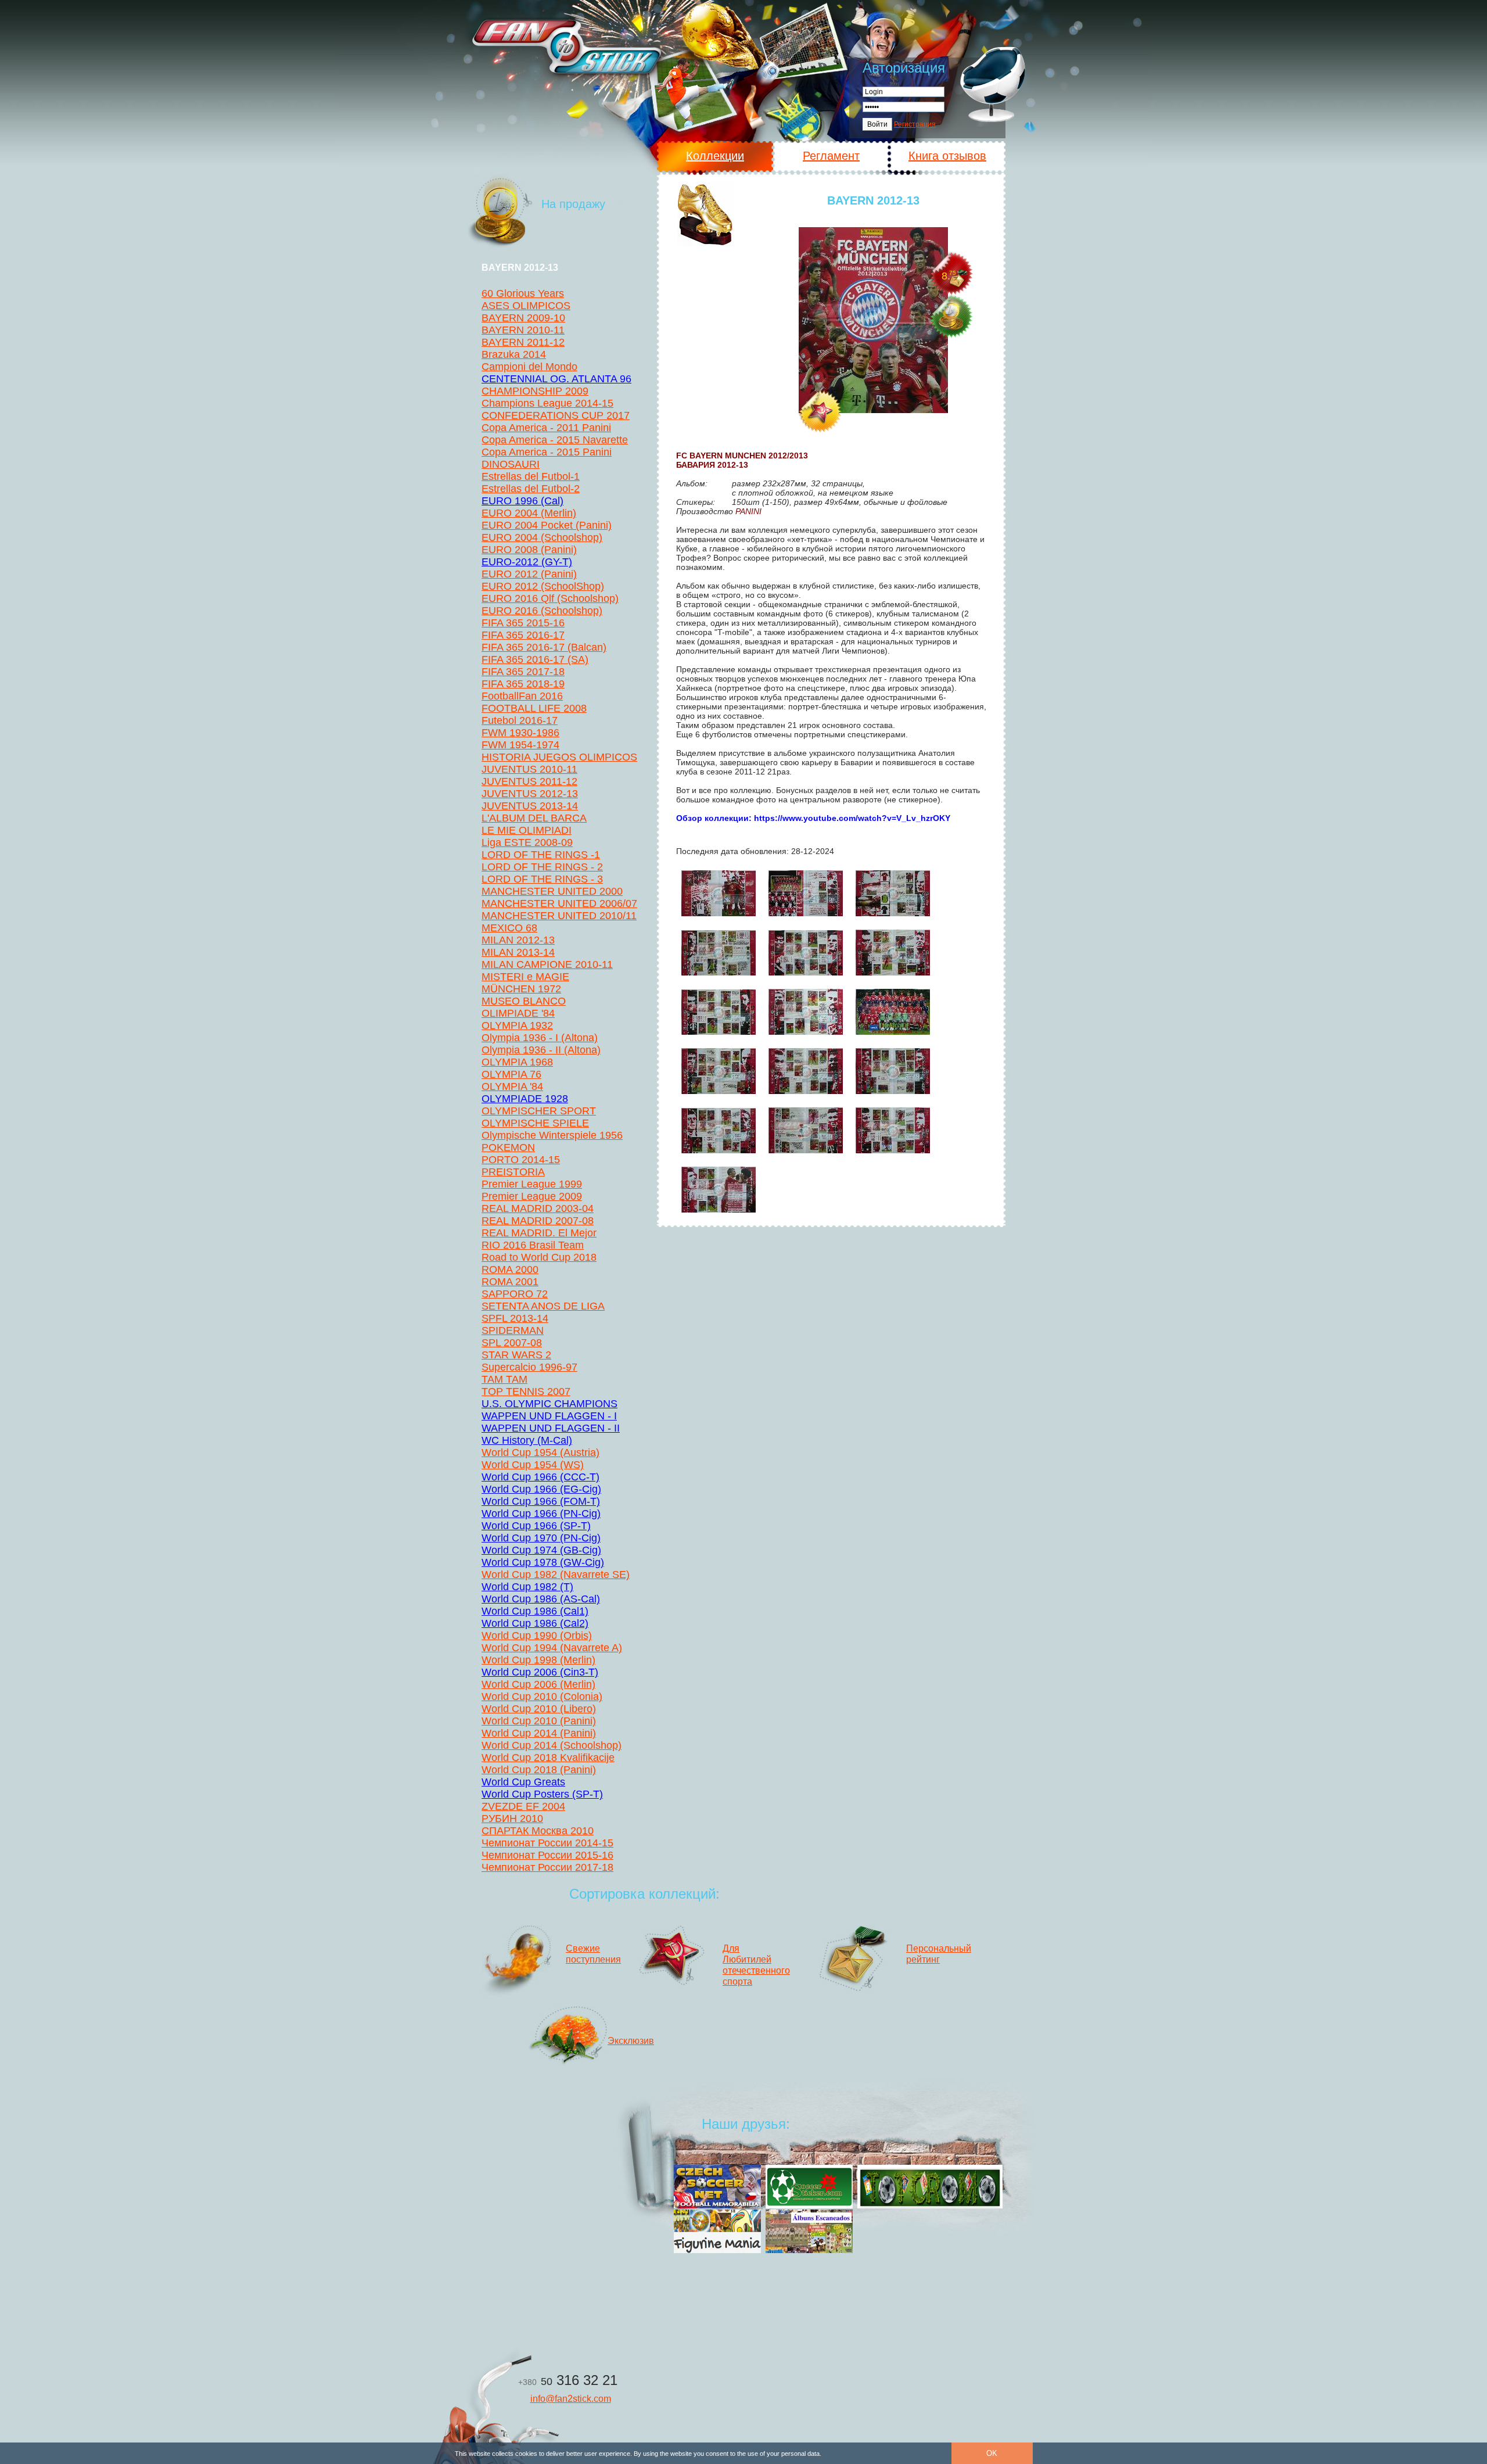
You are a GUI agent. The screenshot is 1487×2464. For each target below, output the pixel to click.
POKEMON (508, 1147)
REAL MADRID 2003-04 (538, 1208)
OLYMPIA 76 (511, 1074)
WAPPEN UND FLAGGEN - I (549, 1416)
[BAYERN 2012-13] (873, 320)
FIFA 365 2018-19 (523, 684)
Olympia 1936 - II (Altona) (541, 1050)
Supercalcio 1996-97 (529, 1367)
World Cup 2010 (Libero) (539, 1709)
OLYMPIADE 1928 (525, 1099)
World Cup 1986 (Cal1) (535, 1611)
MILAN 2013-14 (518, 952)
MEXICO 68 (509, 928)
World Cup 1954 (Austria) (540, 1452)
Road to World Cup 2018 (539, 1257)
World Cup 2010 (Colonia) (542, 1697)
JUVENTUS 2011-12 (529, 781)
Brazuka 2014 (514, 354)
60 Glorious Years (523, 293)
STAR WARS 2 (516, 1355)
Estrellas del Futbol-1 (531, 476)
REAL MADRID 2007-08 (538, 1221)
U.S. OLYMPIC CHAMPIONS (549, 1404)
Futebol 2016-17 (520, 720)
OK (992, 2453)
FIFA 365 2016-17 (523, 635)
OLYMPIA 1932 (517, 1025)
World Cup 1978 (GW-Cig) (543, 1562)
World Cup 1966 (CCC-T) (540, 1477)
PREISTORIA (513, 1172)
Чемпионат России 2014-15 (547, 1843)
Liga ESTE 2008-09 (527, 842)
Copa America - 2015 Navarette (555, 440)
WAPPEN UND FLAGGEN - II (551, 1428)
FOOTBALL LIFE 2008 (534, 708)
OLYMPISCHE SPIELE (535, 1123)
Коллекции (715, 156)
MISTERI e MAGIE (525, 977)
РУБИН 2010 (512, 1819)
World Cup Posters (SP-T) (542, 1794)
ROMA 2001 (510, 1282)
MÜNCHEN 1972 (521, 989)
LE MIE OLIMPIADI (527, 830)
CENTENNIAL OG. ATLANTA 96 (556, 379)
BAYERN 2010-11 (523, 330)
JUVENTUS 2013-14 (530, 806)
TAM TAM (504, 1379)
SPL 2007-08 (512, 1343)
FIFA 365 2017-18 (523, 672)
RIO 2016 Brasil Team (533, 1245)
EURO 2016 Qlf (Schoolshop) (550, 598)
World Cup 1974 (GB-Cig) (541, 1550)
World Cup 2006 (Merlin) (538, 1684)
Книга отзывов (947, 156)
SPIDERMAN (513, 1330)
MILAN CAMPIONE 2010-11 (547, 964)
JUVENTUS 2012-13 (530, 794)
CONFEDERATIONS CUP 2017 (556, 415)
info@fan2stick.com (571, 2399)
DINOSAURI (511, 464)
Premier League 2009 (532, 1196)
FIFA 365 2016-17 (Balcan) (544, 647)
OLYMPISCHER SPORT (539, 1111)
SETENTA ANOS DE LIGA (543, 1306)
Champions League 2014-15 (547, 403)
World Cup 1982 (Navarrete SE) (556, 1574)
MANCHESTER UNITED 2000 (552, 891)
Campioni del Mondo (529, 367)
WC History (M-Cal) (527, 1440)
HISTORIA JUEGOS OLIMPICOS (559, 757)
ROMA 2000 (510, 1269)
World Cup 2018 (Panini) (539, 1770)
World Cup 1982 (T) (527, 1587)
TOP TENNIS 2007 (526, 1391)
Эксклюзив (631, 2041)
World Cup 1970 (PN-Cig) (541, 1538)
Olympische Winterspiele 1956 (552, 1135)
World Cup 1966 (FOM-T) (541, 1501)
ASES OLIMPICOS (526, 306)
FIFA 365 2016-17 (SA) (535, 659)
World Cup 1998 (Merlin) (538, 1660)
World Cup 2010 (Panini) (539, 1721)
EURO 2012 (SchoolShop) (543, 586)
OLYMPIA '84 (512, 1086)
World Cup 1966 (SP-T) (536, 1526)
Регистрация (915, 124)
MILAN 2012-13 (518, 940)
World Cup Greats (523, 1782)
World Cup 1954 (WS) (533, 1465)
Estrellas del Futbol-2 (531, 489)
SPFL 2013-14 (515, 1318)
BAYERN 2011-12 (523, 342)
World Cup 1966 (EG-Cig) (541, 1489)
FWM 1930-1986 (520, 733)
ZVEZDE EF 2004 (523, 1806)
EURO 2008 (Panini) (529, 550)
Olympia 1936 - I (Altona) (540, 1038)
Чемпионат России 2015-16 (547, 1855)
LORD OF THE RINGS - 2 (542, 867)
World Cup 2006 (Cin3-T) (540, 1672)
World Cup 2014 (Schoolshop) (552, 1745)
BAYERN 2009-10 (523, 318)
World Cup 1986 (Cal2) (535, 1623)
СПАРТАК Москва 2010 (538, 1831)
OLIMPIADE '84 (518, 1013)
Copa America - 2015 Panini (547, 452)
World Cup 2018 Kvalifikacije (548, 1758)
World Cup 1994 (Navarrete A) (552, 1648)
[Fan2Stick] (566, 46)
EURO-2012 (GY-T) (527, 562)
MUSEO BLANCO (524, 1001)
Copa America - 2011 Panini (546, 428)
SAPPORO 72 (515, 1294)
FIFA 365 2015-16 (523, 623)
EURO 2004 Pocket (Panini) (547, 525)
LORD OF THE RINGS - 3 (542, 879)
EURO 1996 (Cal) (522, 501)
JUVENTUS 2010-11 (529, 769)
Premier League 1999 (532, 1184)
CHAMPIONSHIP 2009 (535, 391)
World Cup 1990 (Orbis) (537, 1636)
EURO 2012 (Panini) (529, 574)
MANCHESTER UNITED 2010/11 (559, 916)
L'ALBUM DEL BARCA (534, 818)
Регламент (831, 156)
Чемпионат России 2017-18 (547, 1867)
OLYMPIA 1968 (517, 1062)
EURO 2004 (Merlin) (529, 513)
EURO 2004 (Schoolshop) (542, 537)
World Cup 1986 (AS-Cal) (541, 1599)
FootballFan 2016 (522, 696)
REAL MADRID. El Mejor (539, 1233)
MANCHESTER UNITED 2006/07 (559, 903)
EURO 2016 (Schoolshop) (542, 611)
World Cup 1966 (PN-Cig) (541, 1513)
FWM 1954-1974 (520, 745)
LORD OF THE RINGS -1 (541, 855)
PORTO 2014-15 (521, 1160)
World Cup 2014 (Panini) (539, 1733)
